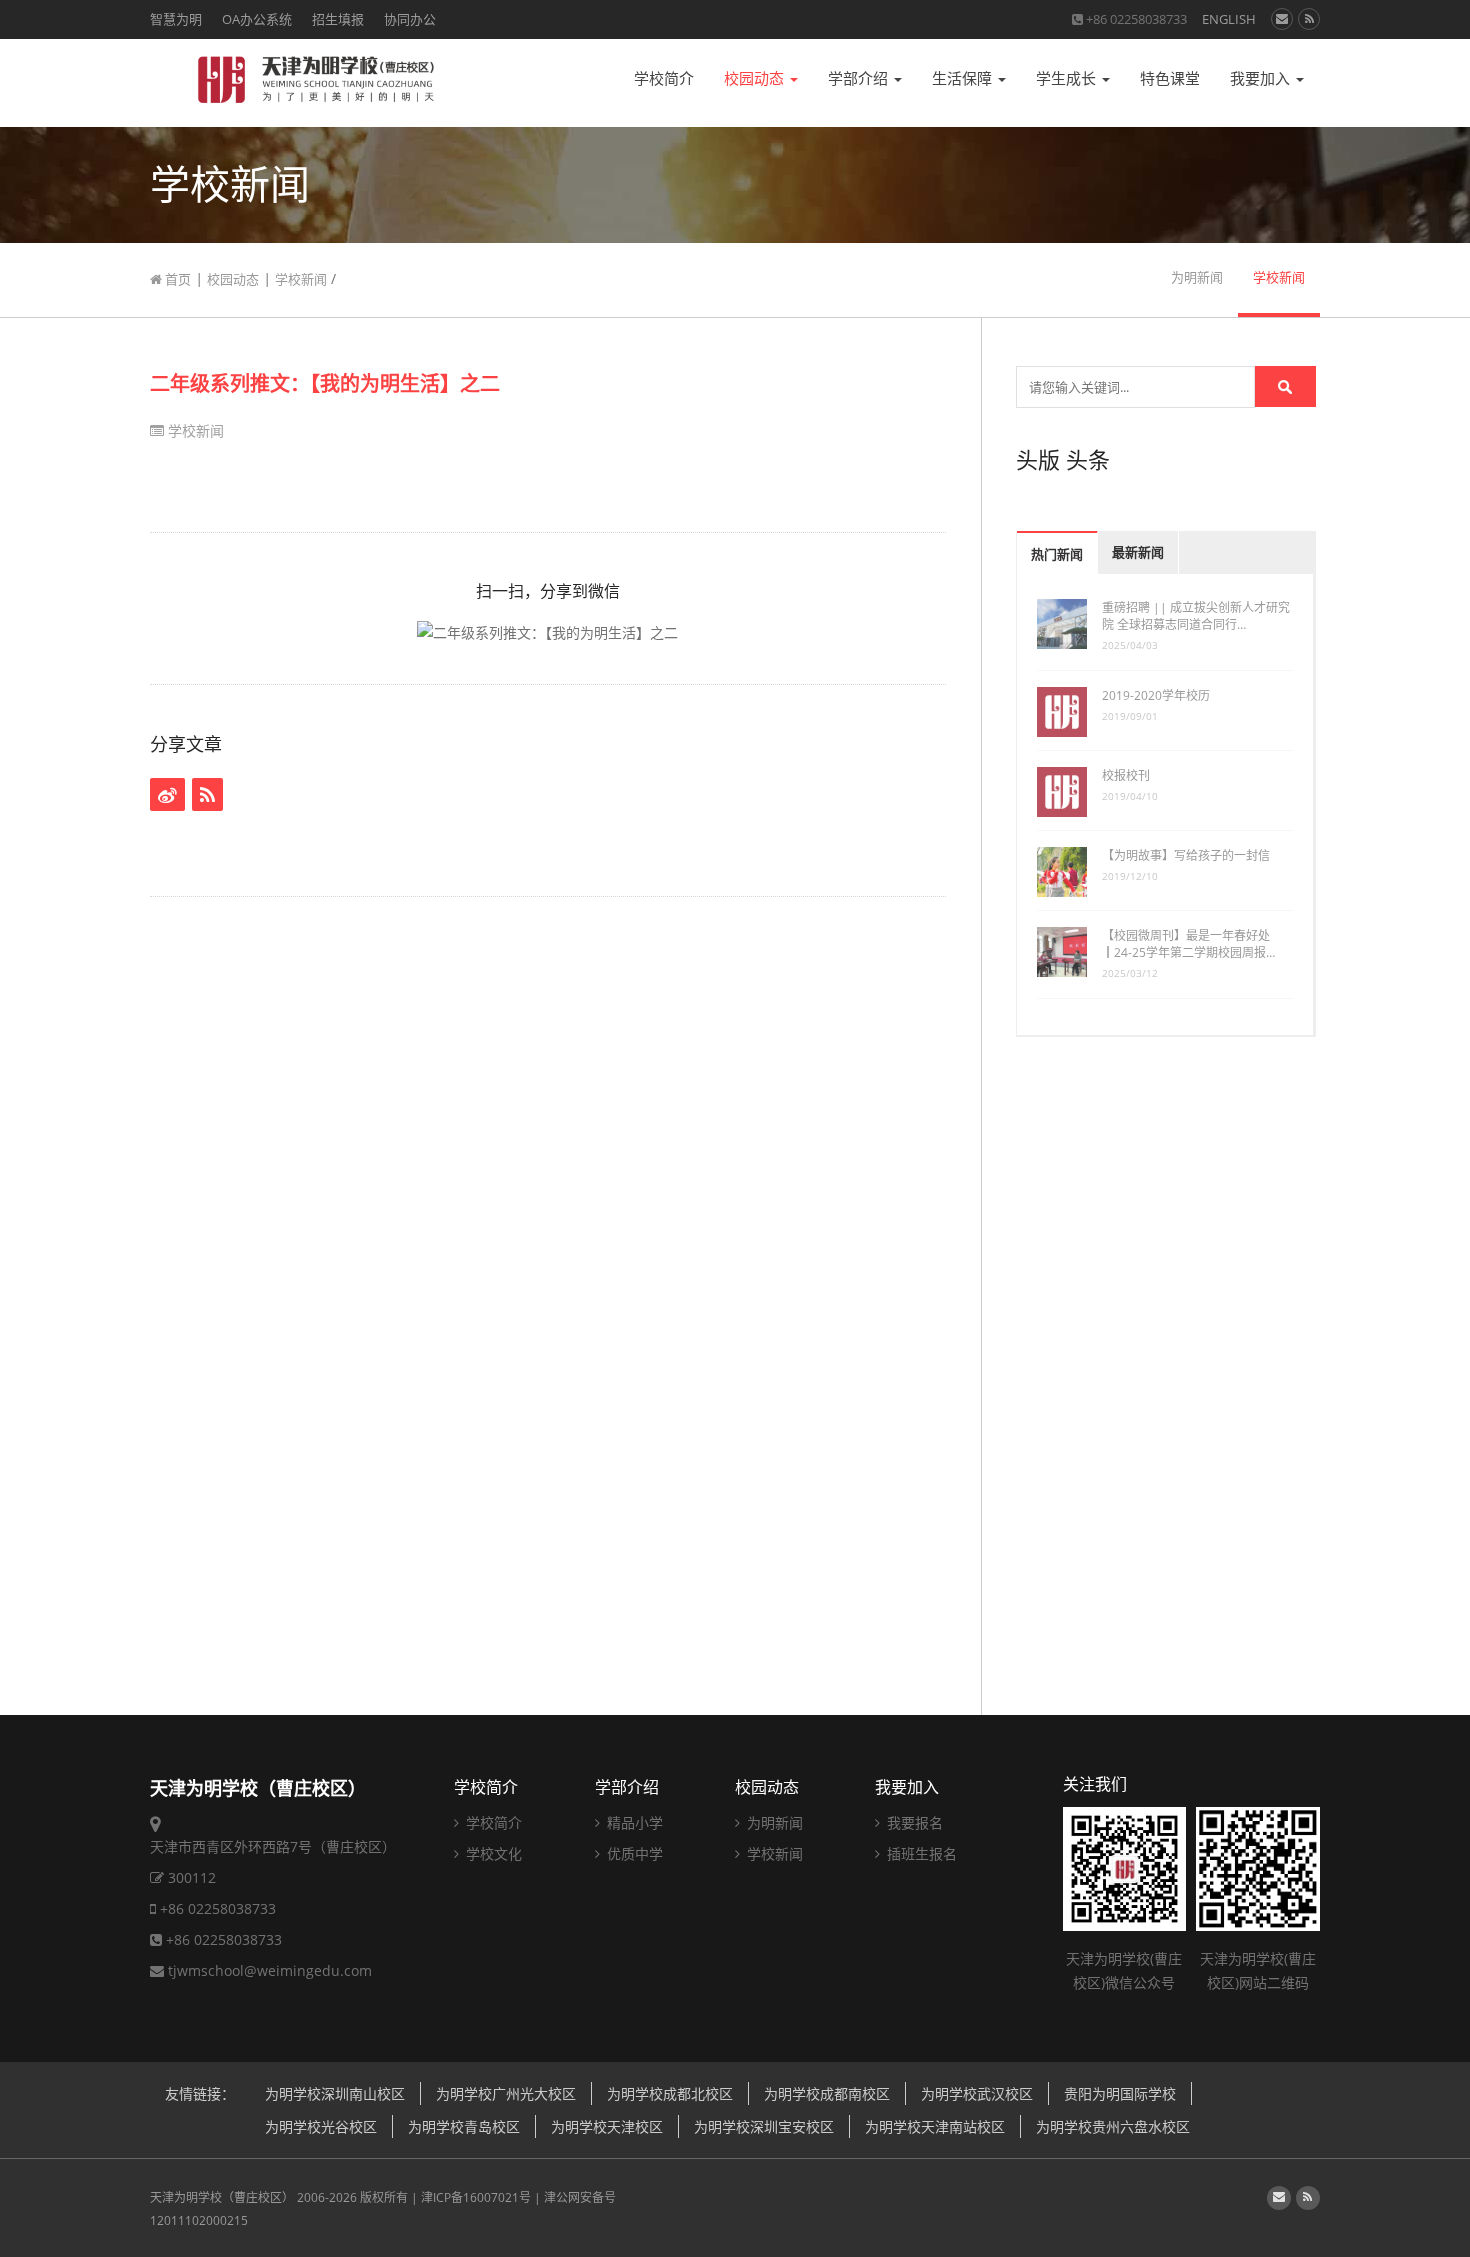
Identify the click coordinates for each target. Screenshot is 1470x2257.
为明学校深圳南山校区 (335, 2093)
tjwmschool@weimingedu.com (270, 1970)
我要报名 (913, 1822)
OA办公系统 (257, 19)
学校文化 (492, 1853)
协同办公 (410, 19)
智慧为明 (176, 19)
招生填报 (338, 19)
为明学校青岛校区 (464, 2126)
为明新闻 (1197, 277)
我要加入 (1262, 78)
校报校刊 (1126, 775)
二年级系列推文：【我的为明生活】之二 (325, 383)
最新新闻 (1138, 552)
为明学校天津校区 (607, 2126)
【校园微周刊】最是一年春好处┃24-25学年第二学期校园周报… (1188, 944)
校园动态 (756, 78)
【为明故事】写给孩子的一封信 (1186, 855)
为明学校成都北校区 (670, 2093)
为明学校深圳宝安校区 (764, 2126)
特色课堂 (1170, 78)
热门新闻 (1057, 554)
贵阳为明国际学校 (1120, 2093)
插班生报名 (920, 1853)
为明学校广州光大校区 (506, 2093)
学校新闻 (301, 279)
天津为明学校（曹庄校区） (222, 2197)
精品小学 (633, 1822)
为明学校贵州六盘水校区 (1113, 2126)
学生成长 (1068, 78)
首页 (176, 279)
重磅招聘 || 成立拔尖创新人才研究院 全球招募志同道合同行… (1196, 616)
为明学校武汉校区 (977, 2093)
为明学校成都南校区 (827, 2093)
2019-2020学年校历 (1156, 695)
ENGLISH (1229, 19)
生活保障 (964, 78)
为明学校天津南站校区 (935, 2126)
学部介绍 (860, 78)
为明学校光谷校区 (321, 2126)
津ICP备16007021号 (476, 2197)
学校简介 (664, 78)
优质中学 (633, 1853)
